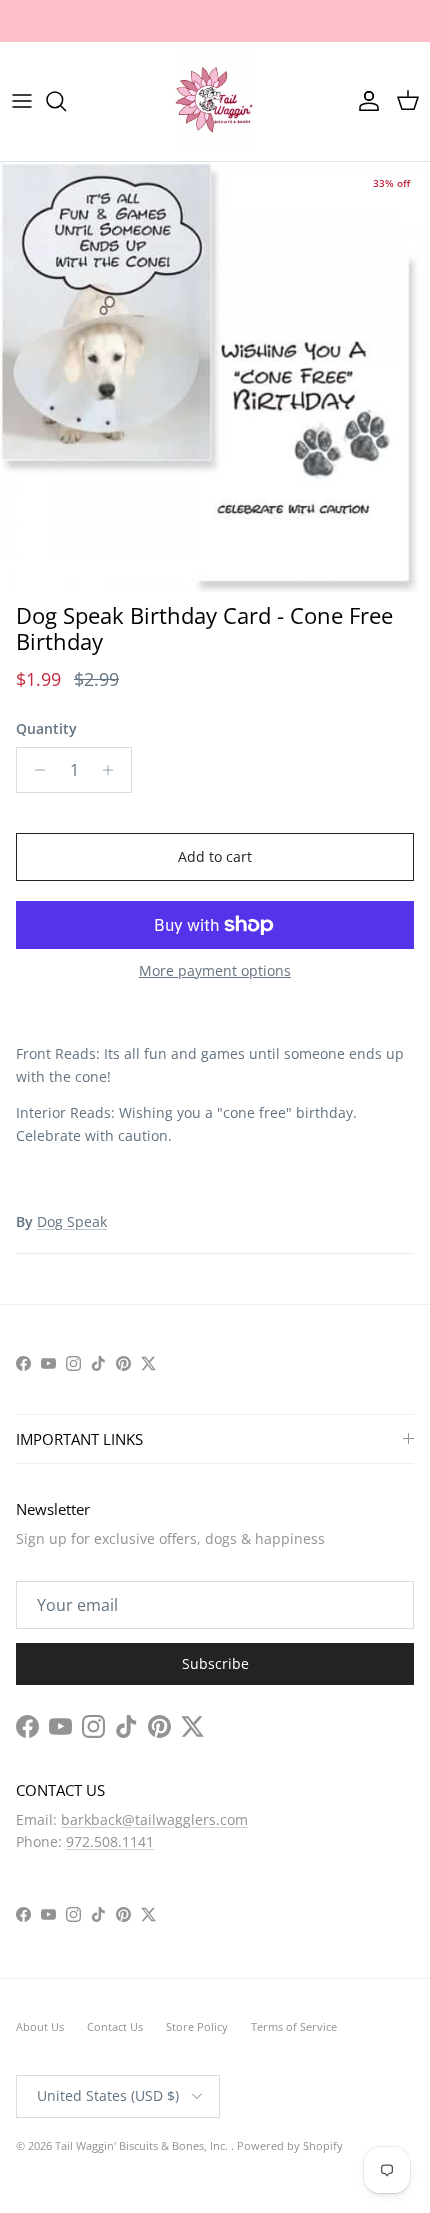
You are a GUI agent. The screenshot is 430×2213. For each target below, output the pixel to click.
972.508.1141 (110, 1913)
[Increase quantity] (113, 841)
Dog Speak (72, 1292)
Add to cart (215, 927)
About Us (40, 2098)
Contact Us (115, 2098)
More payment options (215, 1042)
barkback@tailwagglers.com (154, 1890)
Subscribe (215, 1735)
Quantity (46, 799)
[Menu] (22, 173)
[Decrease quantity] (34, 841)
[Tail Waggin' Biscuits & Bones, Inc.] (215, 172)
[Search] (66, 173)
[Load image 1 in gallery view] (215, 448)
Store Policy (197, 2098)
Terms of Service (294, 2098)
